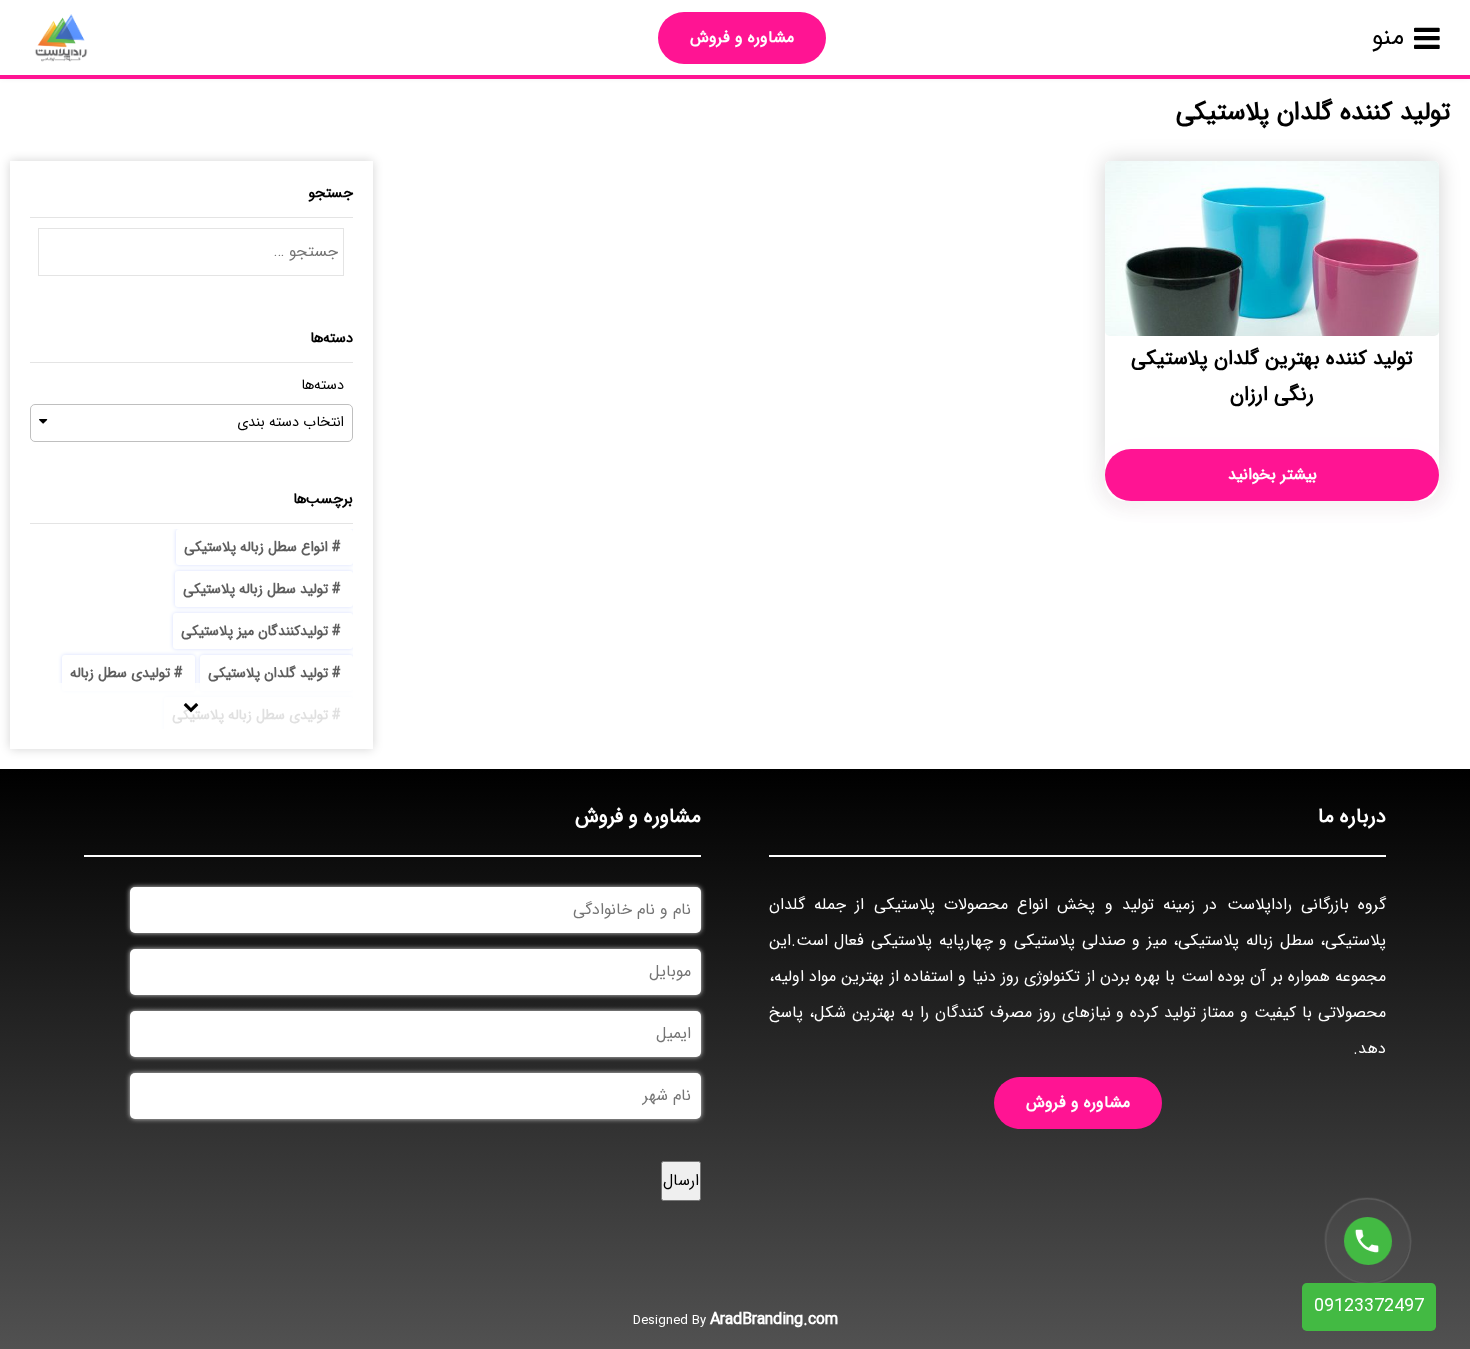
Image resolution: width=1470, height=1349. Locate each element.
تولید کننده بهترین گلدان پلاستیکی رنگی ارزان (1272, 376)
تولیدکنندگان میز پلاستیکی (254, 631)
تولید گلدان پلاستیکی (268, 673)
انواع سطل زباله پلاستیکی (256, 547)
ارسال (681, 1180)
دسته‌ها (322, 385)
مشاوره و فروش (742, 37)
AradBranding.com (774, 1319)
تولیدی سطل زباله (120, 673)
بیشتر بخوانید (1272, 474)
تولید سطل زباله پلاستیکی (255, 589)
